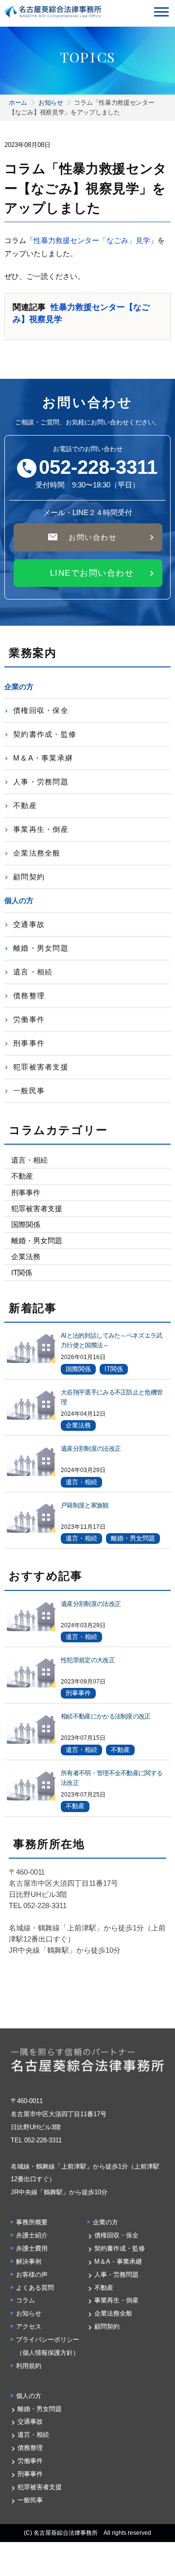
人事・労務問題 (41, 782)
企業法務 (26, 1256)
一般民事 (29, 1091)
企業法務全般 (37, 853)
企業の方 (105, 2222)
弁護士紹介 (32, 2235)
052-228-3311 (98, 468)
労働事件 (29, 1019)
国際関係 (26, 1224)
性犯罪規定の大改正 (88, 1660)
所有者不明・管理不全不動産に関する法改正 (112, 1778)
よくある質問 (35, 2288)
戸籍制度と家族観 (85, 1505)
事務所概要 (32, 2222)
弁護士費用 (32, 2248)
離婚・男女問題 (41, 948)
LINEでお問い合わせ (92, 573)
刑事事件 (29, 1043)
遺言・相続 (33, 972)
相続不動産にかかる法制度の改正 (106, 1716)
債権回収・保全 (41, 710)
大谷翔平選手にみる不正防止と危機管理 (112, 1397)
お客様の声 (32, 2275)
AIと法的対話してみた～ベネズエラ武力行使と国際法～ (111, 1340)
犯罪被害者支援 (41, 1067)
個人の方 (29, 2396)
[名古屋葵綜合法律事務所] (53, 10)
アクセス (29, 2326)
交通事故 (29, 924)
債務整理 (29, 996)
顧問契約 (29, 877)
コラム (26, 2300)
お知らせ (51, 103)
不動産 (25, 805)
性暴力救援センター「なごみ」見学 (92, 240)
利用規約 (29, 2366)
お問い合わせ (93, 537)
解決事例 (29, 2261)
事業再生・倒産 (41, 829)
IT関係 (22, 1272)
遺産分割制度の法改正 (91, 1449)
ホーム (18, 103)
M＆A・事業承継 (43, 758)
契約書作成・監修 (45, 734)
